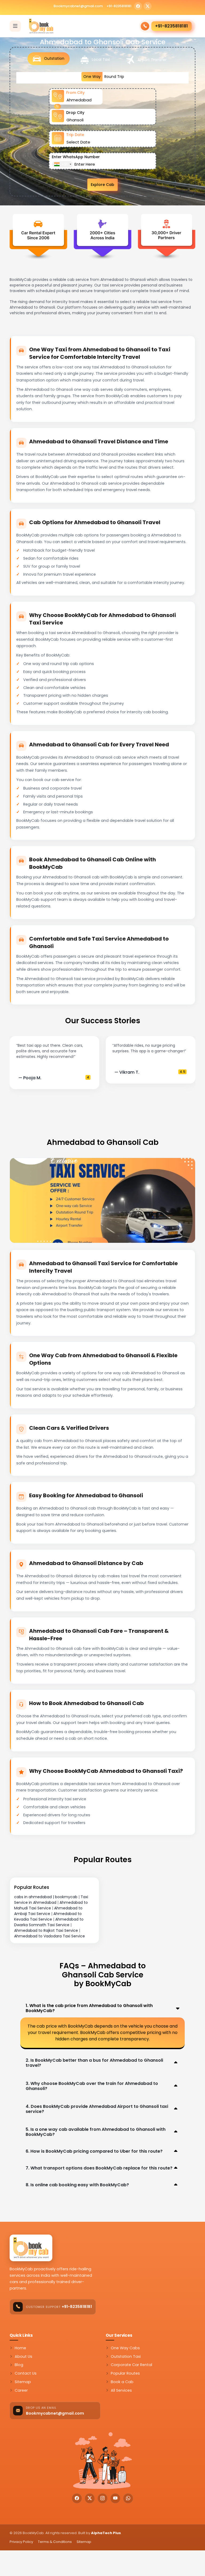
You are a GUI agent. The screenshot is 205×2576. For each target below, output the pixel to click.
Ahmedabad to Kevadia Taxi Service (48, 1916)
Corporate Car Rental (131, 2365)
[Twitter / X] (148, 6)
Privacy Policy (21, 2542)
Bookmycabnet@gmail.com (78, 6)
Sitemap (23, 2382)
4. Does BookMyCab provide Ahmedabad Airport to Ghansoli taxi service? (97, 2109)
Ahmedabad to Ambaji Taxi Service (48, 1911)
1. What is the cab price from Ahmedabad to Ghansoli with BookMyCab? (89, 2008)
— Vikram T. (127, 1072)
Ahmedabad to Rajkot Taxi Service (46, 1930)
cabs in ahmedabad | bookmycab (46, 1897)
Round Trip (114, 77)
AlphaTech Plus (106, 2533)
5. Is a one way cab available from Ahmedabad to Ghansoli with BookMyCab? (96, 2132)
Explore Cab (102, 185)
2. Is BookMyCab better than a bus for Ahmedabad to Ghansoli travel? (94, 2063)
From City (75, 93)
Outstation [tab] (54, 58)
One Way (92, 77)
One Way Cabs (125, 2348)
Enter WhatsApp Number (76, 157)
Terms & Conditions (55, 2542)
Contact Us (26, 2373)
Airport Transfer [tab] (151, 60)
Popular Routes (125, 2373)
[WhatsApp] (128, 2498)
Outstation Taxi (126, 2356)
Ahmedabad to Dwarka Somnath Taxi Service (49, 1922)
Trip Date (75, 135)
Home (20, 2348)
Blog (19, 2365)
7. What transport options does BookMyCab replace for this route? (99, 2168)
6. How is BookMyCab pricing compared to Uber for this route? (94, 2151)
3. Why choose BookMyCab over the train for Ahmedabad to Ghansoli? (92, 2086)
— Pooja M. (30, 1078)
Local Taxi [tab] (100, 59)
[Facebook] (138, 6)
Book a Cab (122, 2382)
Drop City (75, 113)
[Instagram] (102, 2498)
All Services (121, 2390)
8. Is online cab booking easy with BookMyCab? (77, 2185)
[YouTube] (115, 2498)
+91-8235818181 (119, 6)
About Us (23, 2356)
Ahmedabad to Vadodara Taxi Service (50, 1936)
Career (21, 2390)
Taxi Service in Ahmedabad (51, 1900)
